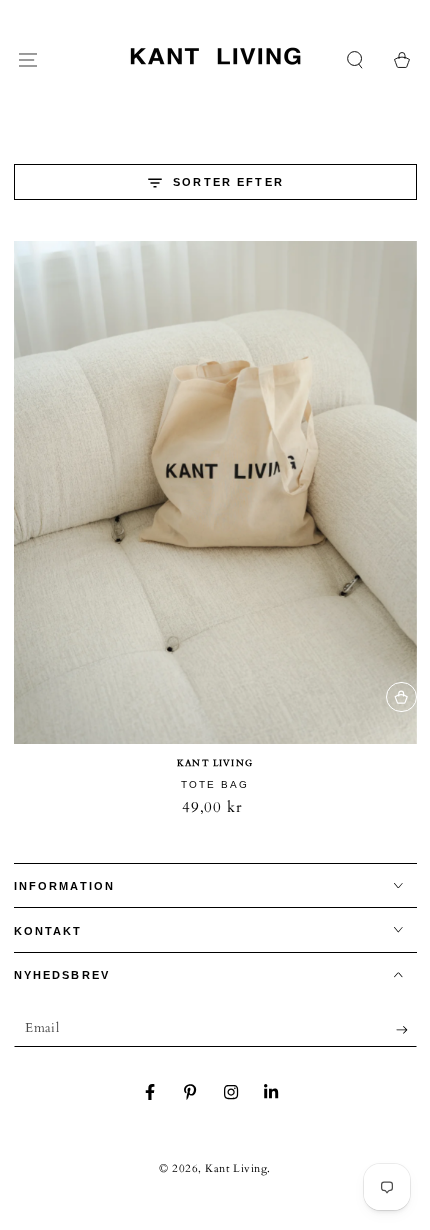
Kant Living (236, 1168)
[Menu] (28, 60)
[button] (355, 60)
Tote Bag (215, 784)
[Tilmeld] (406, 1030)
